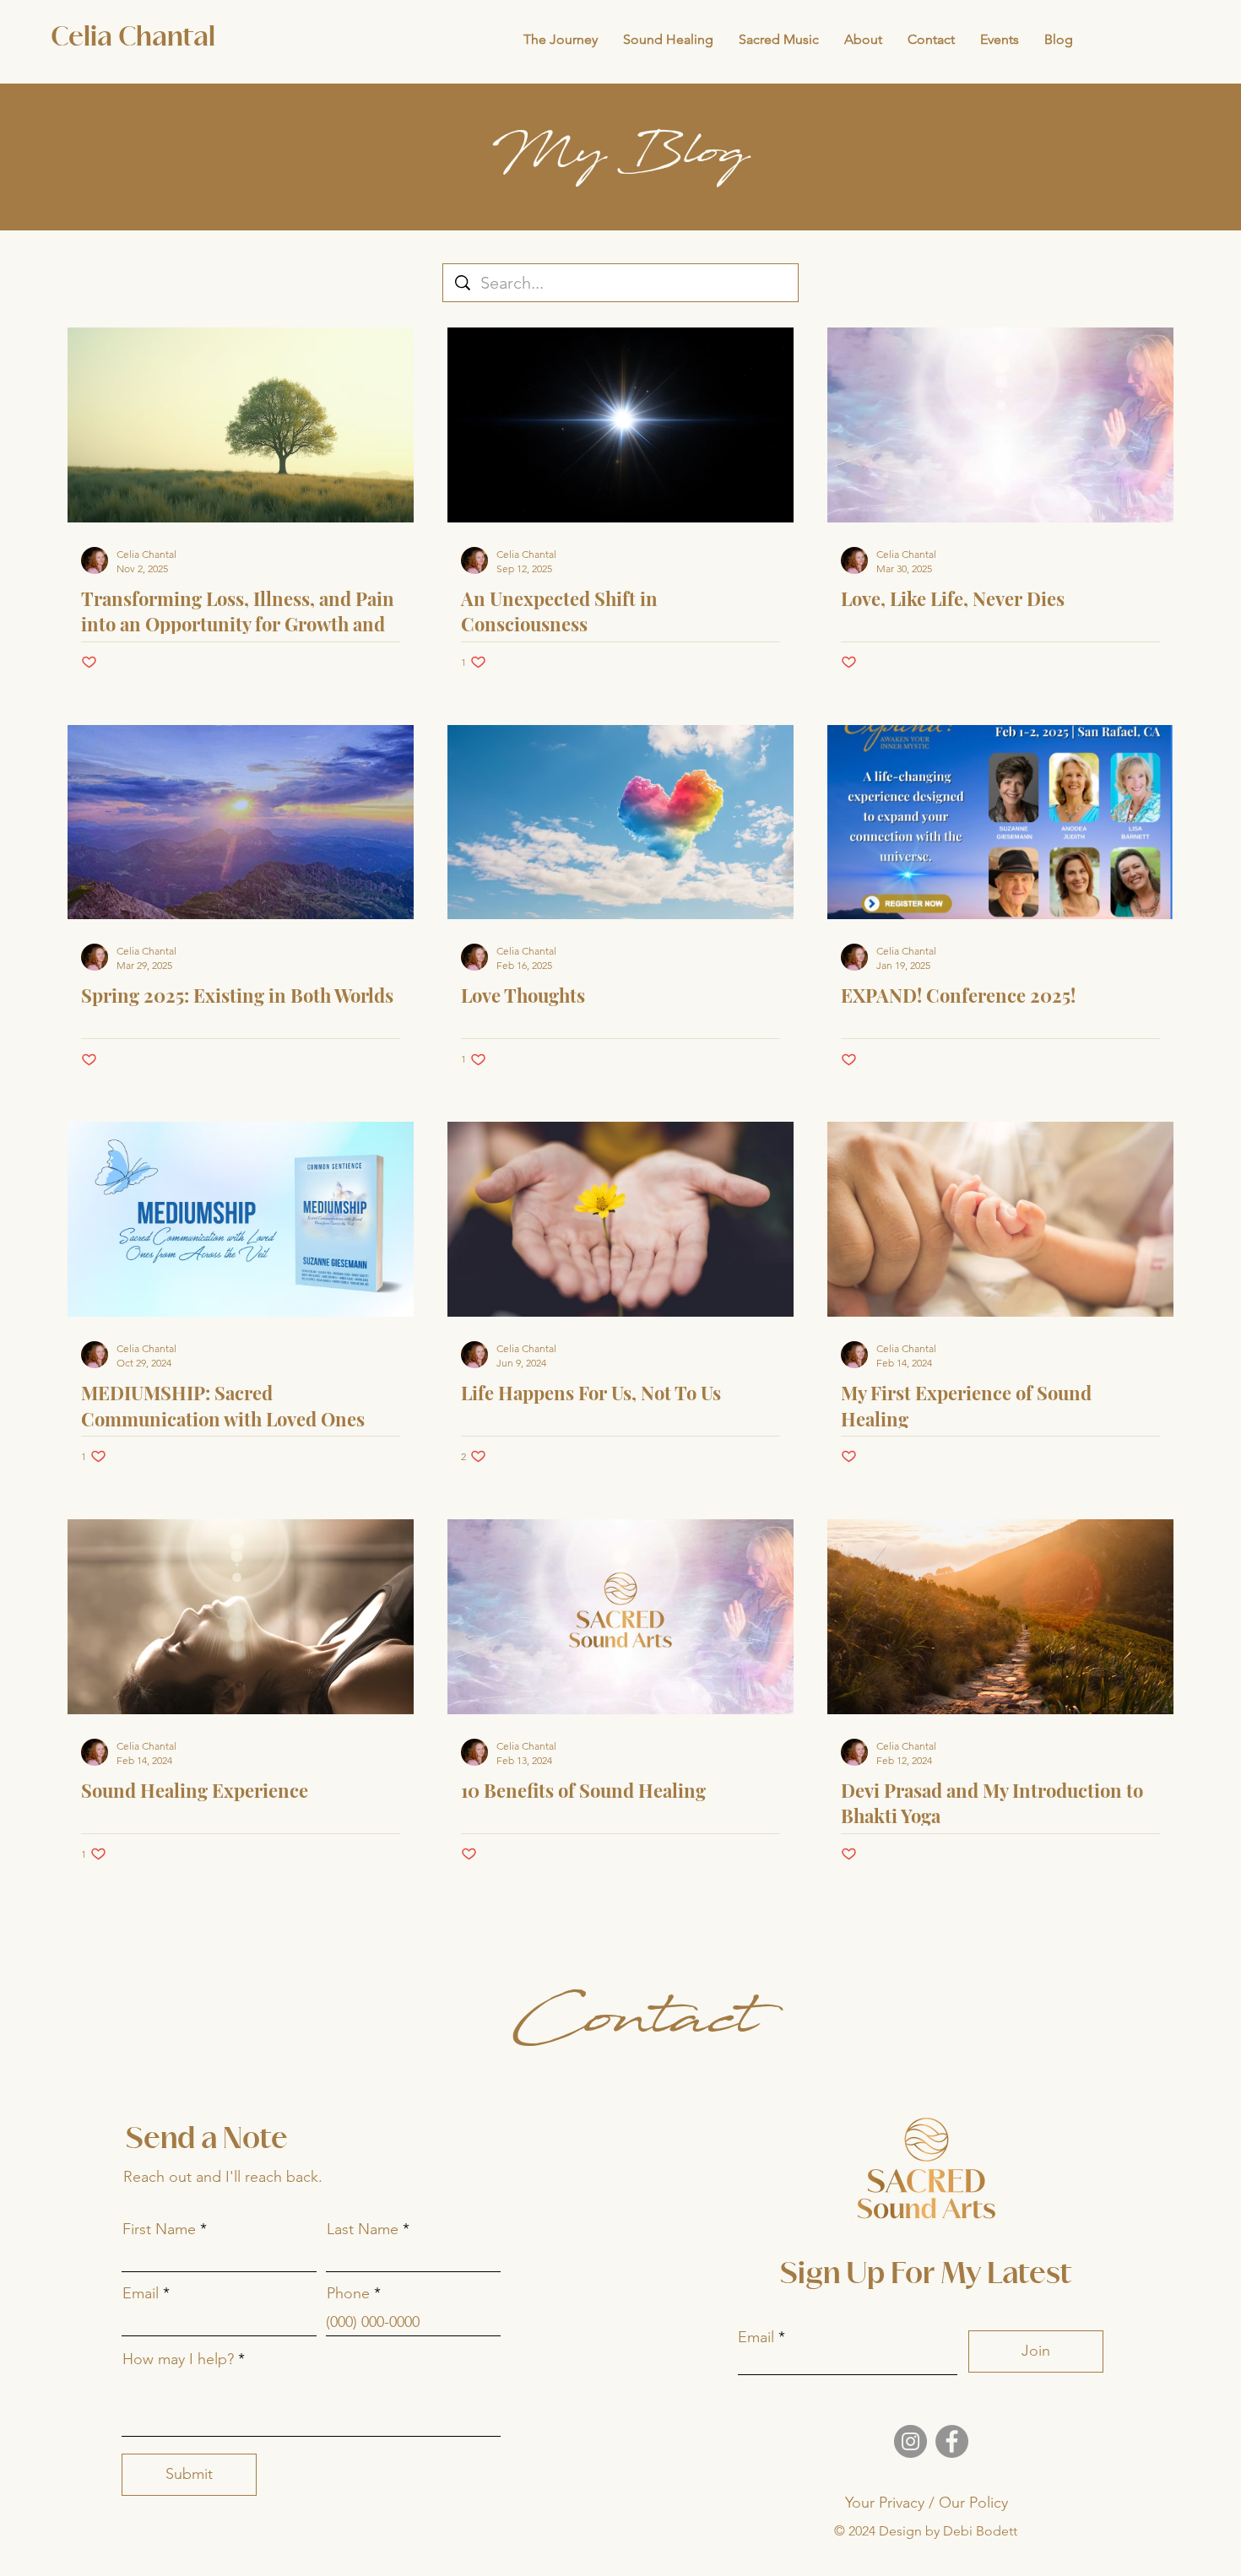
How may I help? (178, 2359)
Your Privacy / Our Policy (927, 2503)
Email (141, 2293)
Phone (348, 2293)
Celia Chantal (133, 38)
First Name (159, 2229)
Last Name (363, 2229)
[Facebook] (952, 2441)
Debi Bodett (980, 2531)
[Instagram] (910, 2441)
